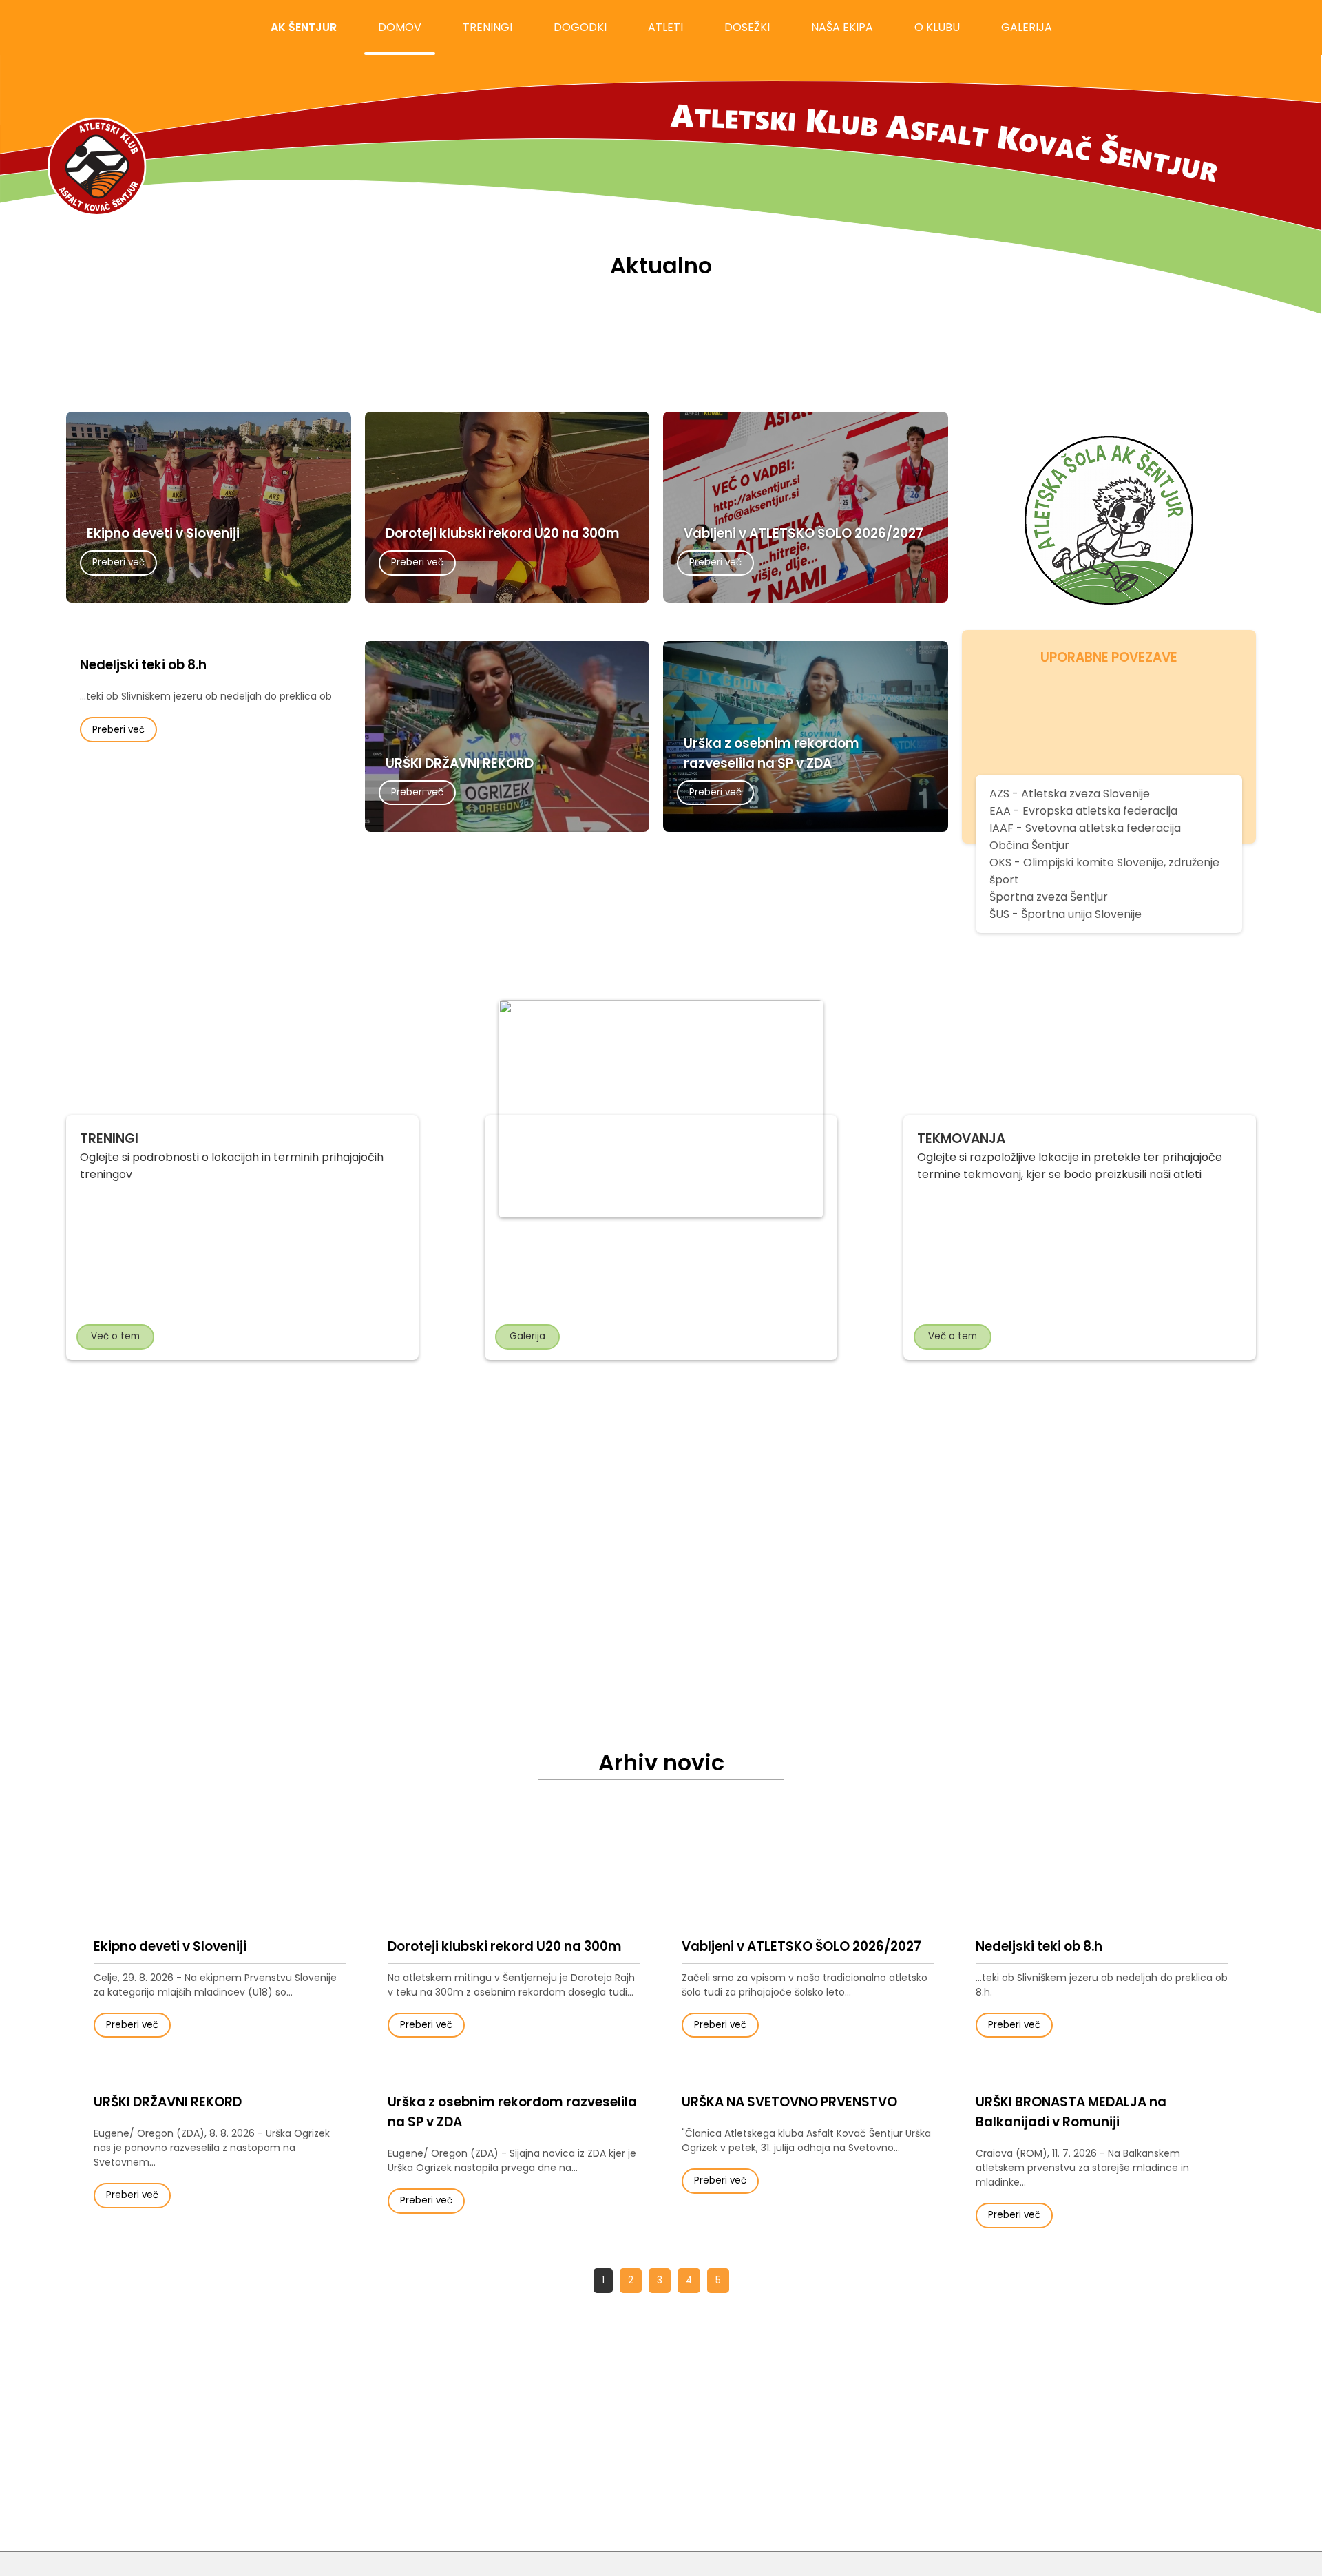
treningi (487, 27)
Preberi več (118, 562)
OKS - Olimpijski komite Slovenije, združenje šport (1104, 871)
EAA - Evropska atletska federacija (1083, 811)
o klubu (937, 27)
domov (400, 27)
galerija (1027, 27)
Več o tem (115, 1336)
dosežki (747, 27)
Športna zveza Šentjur (1049, 897)
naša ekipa (842, 27)
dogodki (580, 27)
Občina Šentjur (1029, 845)
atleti (665, 27)
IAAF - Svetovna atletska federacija (1085, 828)
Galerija (527, 1336)
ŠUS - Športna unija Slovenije (1066, 914)
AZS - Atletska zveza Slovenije (1070, 794)
